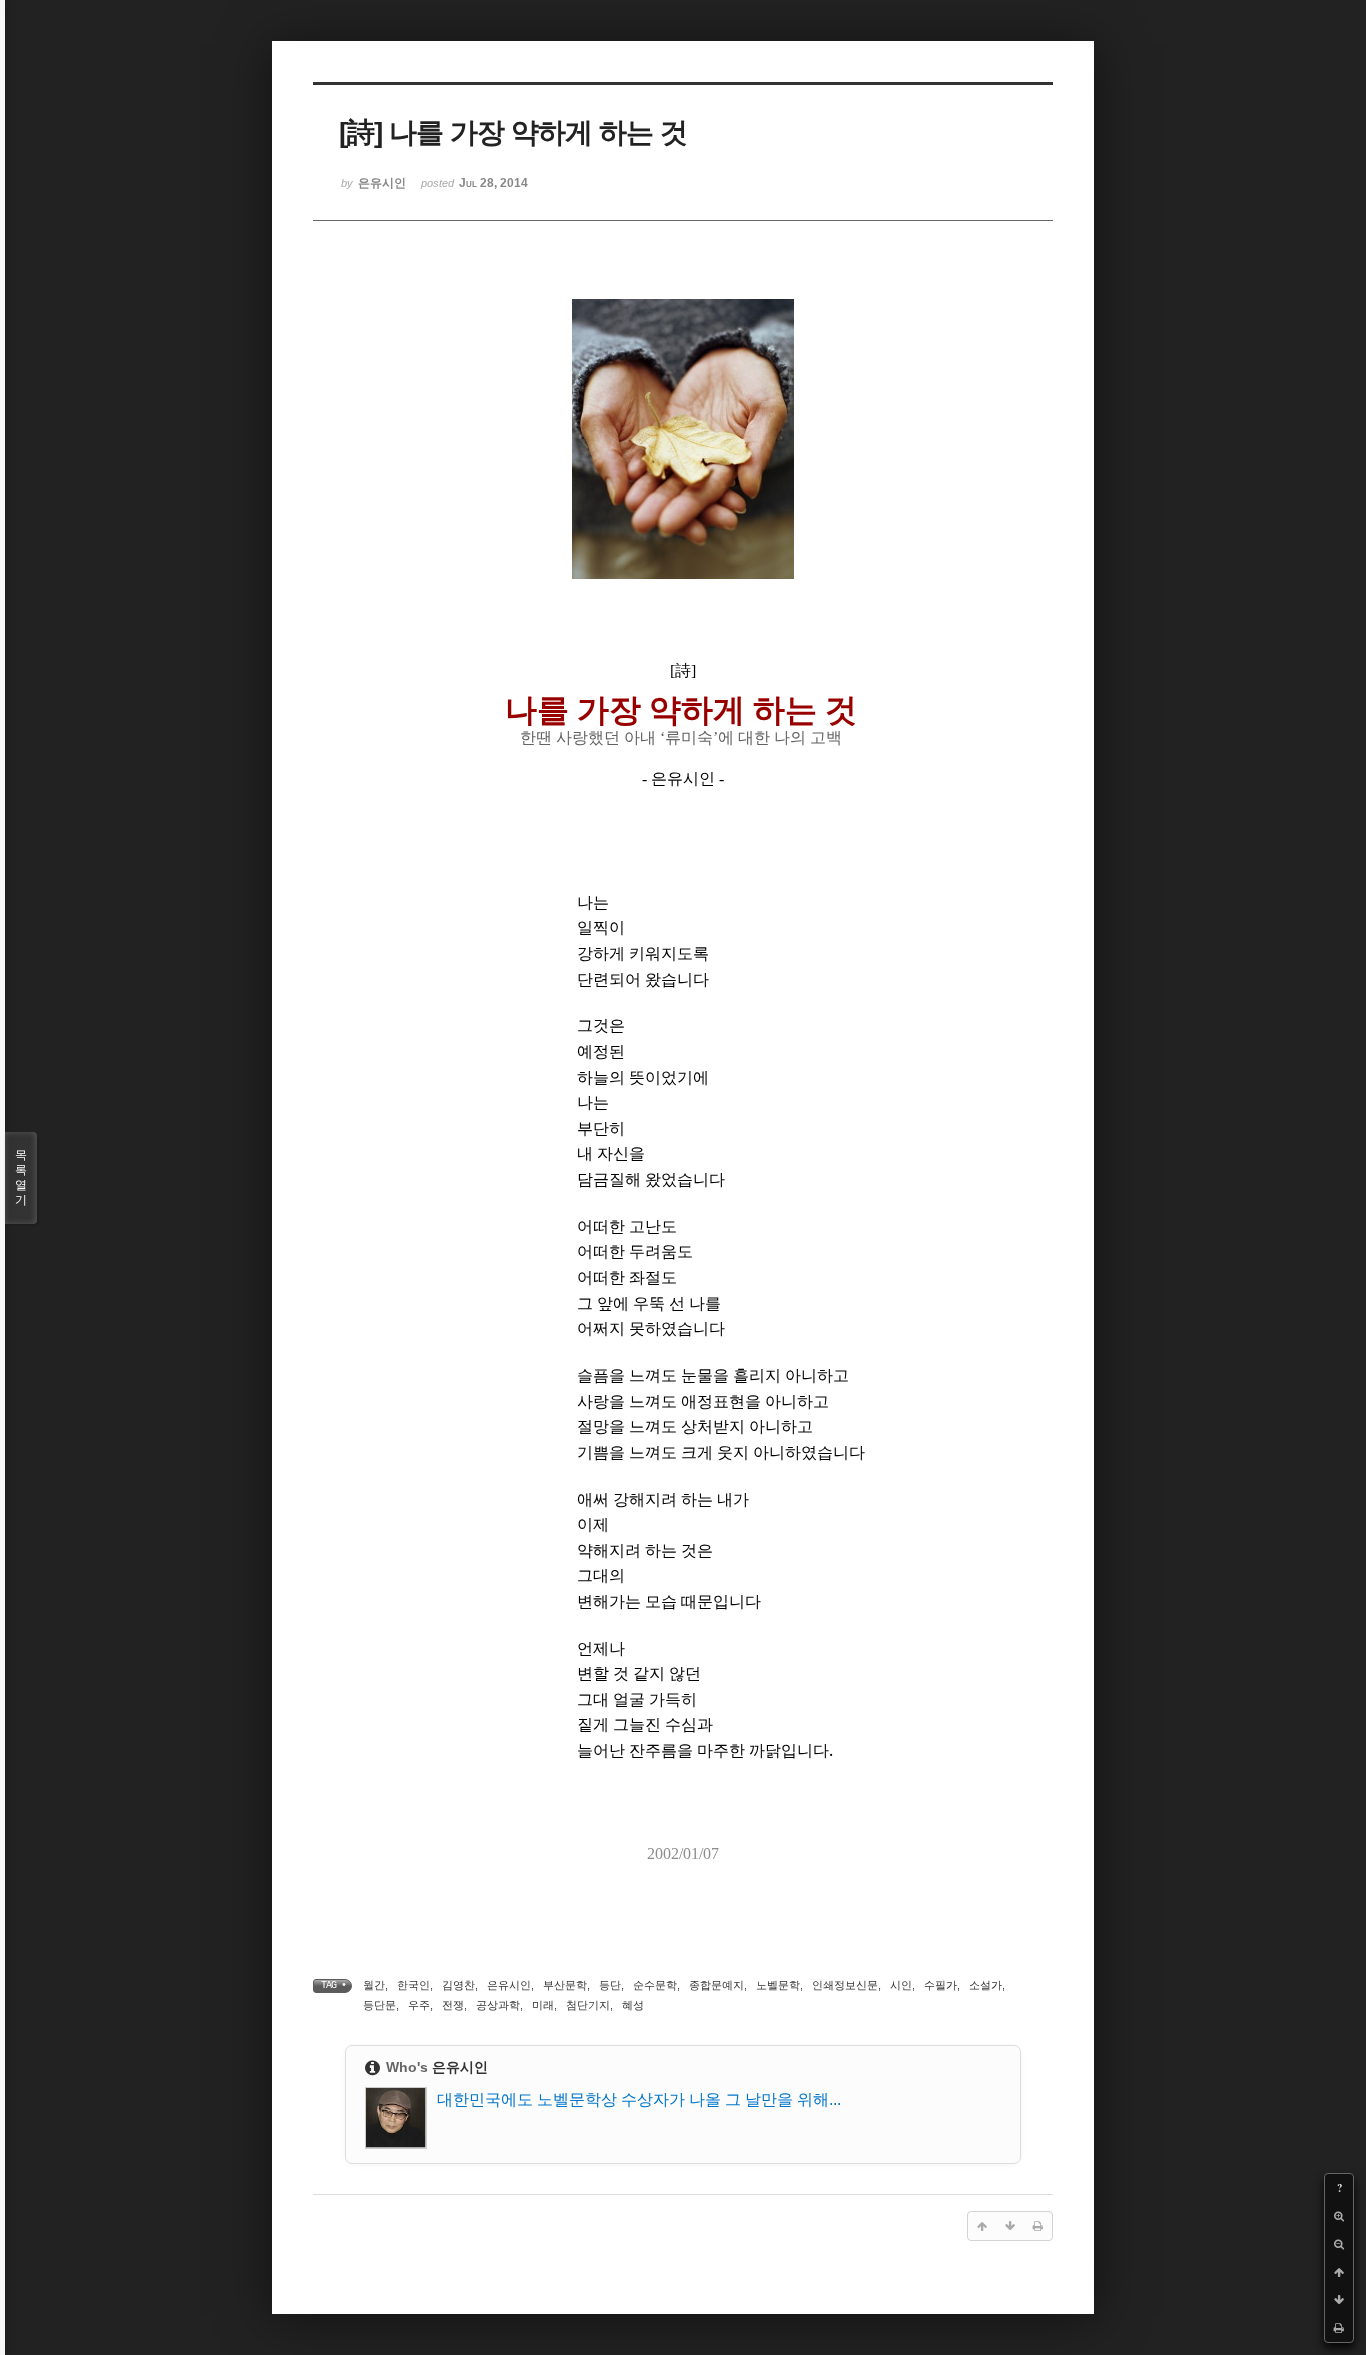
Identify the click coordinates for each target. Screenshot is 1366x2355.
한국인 (413, 1985)
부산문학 (565, 1985)
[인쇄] (1339, 2328)
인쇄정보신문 (845, 1985)
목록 (21, 1177)
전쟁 (453, 2005)
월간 (374, 1985)
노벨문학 (778, 1985)
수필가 (940, 1985)
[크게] (1339, 2216)
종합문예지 (716, 1985)
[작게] (1339, 2244)
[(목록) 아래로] (1339, 2300)
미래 (543, 2005)
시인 (901, 1985)
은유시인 (509, 1985)
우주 (419, 2005)
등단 (610, 1985)
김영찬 (458, 1985)
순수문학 (655, 1985)
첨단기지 (588, 2005)
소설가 (985, 1985)
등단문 (379, 2005)
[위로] (1339, 2272)
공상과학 (498, 2005)
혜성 (633, 2005)
